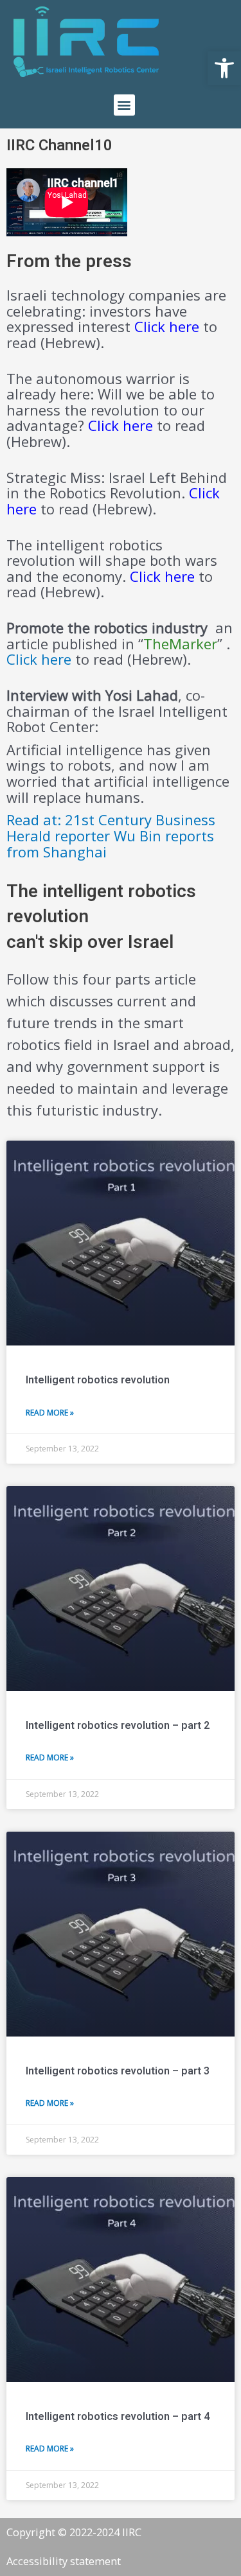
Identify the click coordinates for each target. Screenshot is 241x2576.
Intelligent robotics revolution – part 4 (118, 2417)
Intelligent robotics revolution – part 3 (118, 2071)
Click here (162, 576)
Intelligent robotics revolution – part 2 (118, 1726)
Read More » (50, 1413)
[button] (224, 68)
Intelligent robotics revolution (98, 1380)
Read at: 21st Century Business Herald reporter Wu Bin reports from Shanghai (111, 835)
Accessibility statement (64, 2561)
